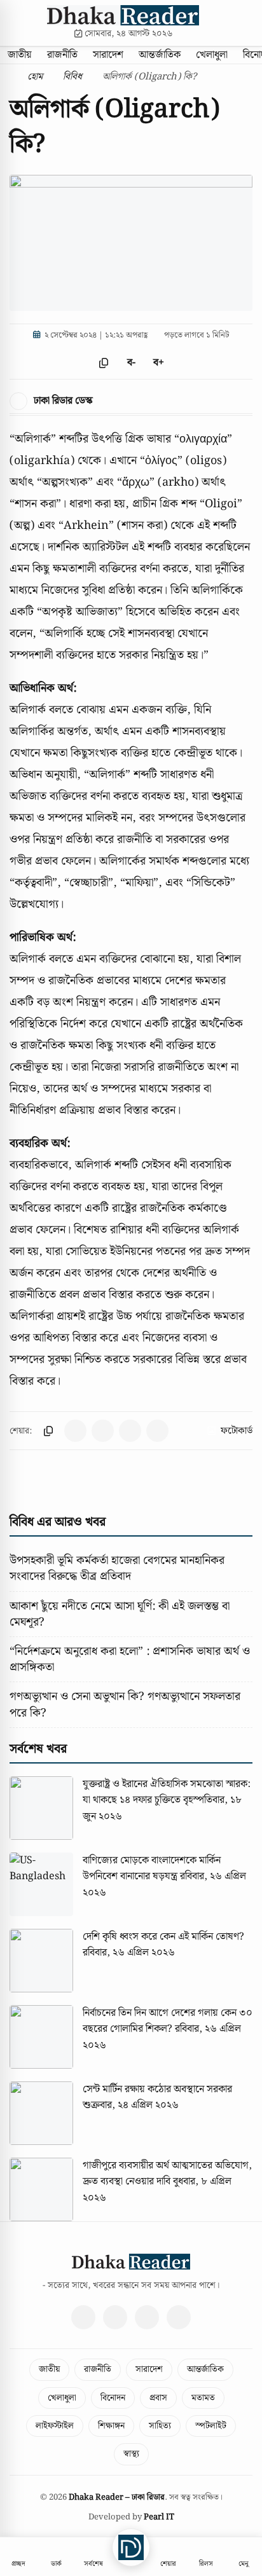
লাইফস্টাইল (55, 2426)
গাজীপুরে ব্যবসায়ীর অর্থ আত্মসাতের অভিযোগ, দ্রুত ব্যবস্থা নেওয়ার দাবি (167, 2174)
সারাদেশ (108, 55)
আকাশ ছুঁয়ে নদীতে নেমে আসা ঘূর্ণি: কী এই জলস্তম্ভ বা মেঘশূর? (120, 1614)
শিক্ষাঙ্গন (111, 2426)
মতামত (203, 2398)
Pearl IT (159, 2517)
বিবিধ (72, 77)
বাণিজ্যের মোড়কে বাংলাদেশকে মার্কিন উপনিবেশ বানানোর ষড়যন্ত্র (152, 1869)
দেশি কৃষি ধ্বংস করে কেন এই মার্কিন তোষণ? (163, 1937)
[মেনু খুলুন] (15, 23)
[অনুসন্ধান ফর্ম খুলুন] (231, 23)
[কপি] (104, 363)
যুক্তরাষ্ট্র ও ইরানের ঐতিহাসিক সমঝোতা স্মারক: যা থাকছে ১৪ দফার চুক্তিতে (167, 1792)
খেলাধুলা (212, 55)
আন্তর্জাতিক (160, 55)
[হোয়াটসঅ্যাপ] (179, 2317)
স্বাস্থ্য (131, 2454)
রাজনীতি (62, 55)
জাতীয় (20, 55)
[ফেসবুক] (83, 2317)
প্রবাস (158, 2398)
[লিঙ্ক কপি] (48, 1431)
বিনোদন (113, 2398)
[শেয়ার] (77, 363)
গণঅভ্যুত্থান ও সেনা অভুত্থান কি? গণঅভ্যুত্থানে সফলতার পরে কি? (125, 1704)
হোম (34, 77)
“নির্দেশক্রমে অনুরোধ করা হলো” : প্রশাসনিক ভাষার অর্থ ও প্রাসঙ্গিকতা (130, 1659)
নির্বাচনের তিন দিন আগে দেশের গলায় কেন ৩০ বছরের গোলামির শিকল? (168, 2021)
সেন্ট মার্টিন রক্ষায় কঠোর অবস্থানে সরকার (157, 2089)
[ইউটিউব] (147, 2317)
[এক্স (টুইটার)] (115, 2317)
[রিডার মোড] (186, 363)
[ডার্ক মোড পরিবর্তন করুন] (248, 23)
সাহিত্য (160, 2426)
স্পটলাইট (211, 2426)
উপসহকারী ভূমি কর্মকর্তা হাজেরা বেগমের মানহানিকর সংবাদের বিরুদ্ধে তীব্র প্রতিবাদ (117, 1568)
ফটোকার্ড (237, 1431)
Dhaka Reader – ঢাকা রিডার (117, 2497)
